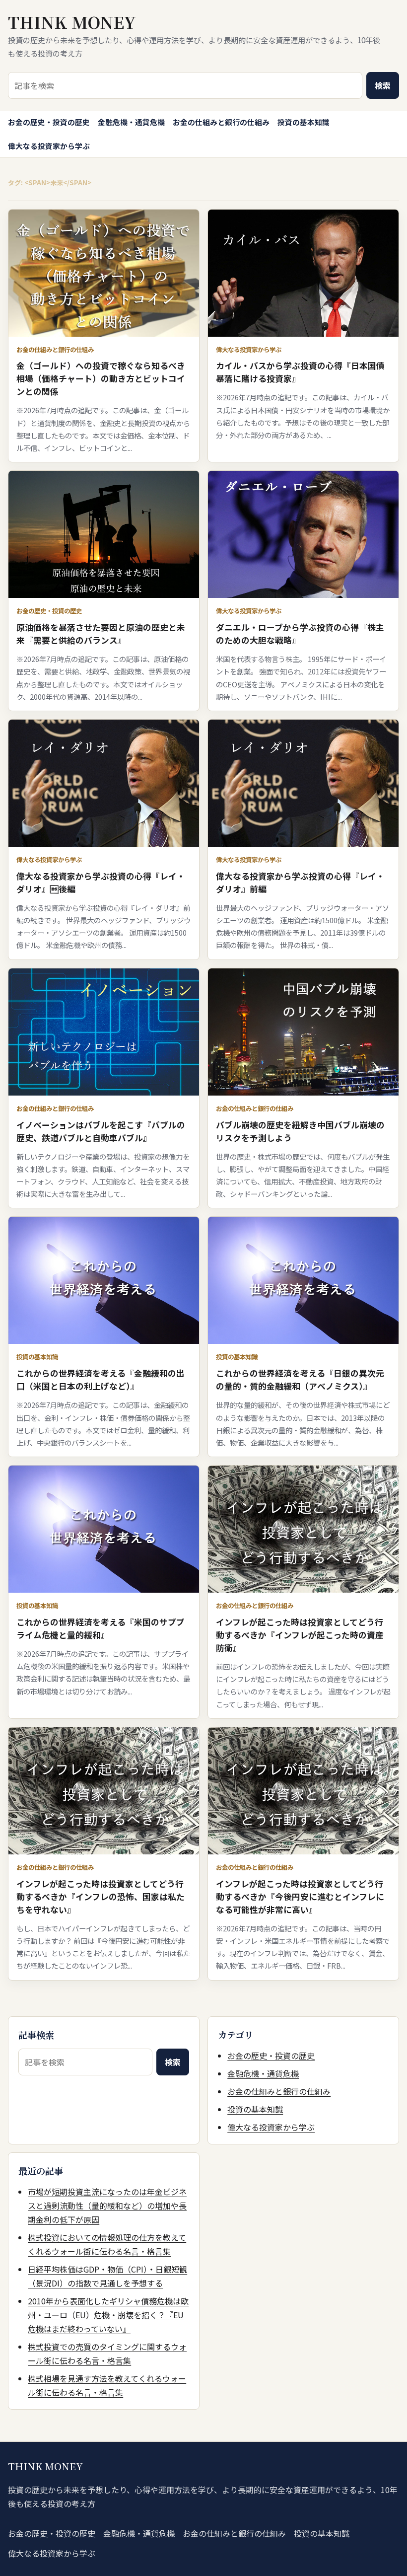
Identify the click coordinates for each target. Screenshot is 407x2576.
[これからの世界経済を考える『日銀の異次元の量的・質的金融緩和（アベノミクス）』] (303, 1280)
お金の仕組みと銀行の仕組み (221, 122)
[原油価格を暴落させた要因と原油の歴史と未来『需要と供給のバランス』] (104, 534)
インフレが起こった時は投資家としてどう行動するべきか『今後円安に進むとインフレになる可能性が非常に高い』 (300, 1897)
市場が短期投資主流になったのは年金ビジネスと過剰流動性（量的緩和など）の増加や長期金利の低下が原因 (107, 2206)
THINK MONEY (72, 22)
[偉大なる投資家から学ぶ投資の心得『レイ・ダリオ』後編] (104, 783)
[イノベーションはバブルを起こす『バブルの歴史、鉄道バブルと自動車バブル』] (104, 1032)
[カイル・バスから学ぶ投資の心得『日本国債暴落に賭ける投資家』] (303, 273)
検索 (383, 85)
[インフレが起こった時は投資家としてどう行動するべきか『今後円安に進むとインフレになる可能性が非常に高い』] (303, 1791)
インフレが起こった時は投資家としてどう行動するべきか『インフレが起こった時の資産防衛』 (300, 1635)
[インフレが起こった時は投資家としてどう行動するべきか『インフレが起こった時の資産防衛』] (303, 1529)
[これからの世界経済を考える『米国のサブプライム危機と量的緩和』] (104, 1529)
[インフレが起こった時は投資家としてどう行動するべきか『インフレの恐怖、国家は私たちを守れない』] (104, 1791)
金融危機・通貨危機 (131, 122)
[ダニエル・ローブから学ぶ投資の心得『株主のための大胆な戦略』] (303, 534)
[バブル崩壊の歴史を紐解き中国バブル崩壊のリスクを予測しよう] (303, 1032)
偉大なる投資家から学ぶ (49, 146)
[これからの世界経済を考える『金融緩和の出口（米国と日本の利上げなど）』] (104, 1280)
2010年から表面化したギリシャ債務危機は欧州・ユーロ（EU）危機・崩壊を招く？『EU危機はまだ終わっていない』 (108, 2315)
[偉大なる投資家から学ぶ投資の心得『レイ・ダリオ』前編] (303, 783)
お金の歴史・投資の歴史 (49, 122)
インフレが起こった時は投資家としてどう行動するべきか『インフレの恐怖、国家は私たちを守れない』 (101, 1897)
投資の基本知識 (304, 122)
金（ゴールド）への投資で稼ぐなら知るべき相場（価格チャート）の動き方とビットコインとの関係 (101, 378)
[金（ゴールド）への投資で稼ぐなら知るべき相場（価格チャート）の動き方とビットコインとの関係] (104, 273)
